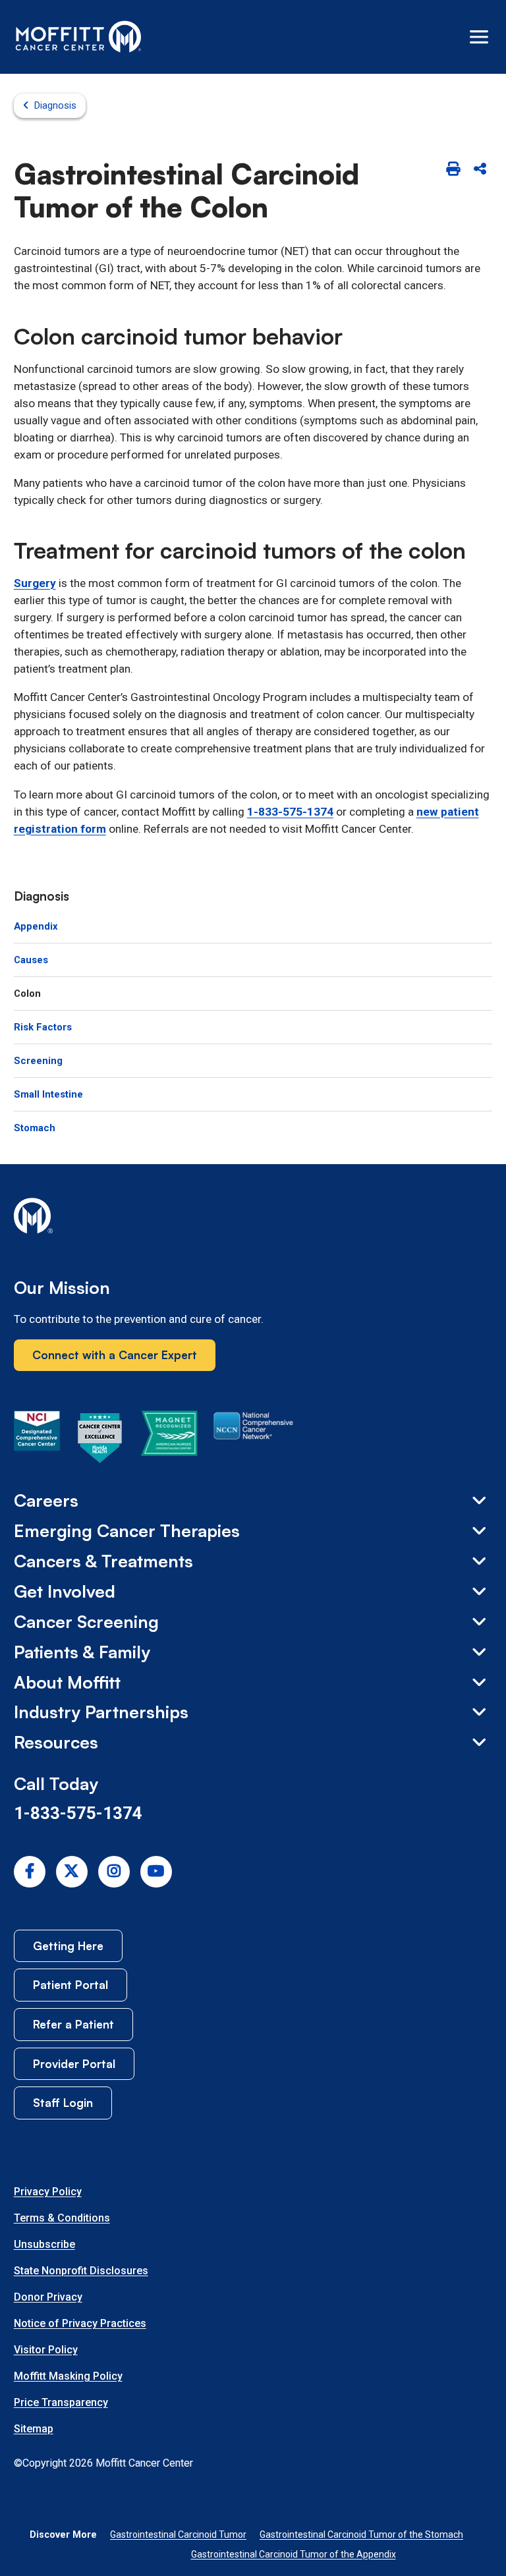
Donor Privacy (48, 2297)
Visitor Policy (46, 2350)
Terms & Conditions (62, 2218)
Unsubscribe (44, 2244)
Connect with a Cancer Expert (115, 1355)
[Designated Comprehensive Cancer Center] (37, 1440)
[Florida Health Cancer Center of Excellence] (100, 1440)
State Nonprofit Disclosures (81, 2271)
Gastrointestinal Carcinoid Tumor (178, 2534)
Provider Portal (74, 2063)
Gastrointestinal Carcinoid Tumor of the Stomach (361, 2534)
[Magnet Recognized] (169, 1440)
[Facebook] (30, 1872)
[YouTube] (156, 1872)
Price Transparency (61, 2402)
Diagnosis (55, 105)
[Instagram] (114, 1872)
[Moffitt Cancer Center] (79, 37)
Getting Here (68, 1946)
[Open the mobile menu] (479, 37)
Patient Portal (70, 1984)
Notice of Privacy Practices (80, 2323)
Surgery (35, 583)
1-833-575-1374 (290, 812)
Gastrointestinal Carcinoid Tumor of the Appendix (294, 2554)
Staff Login (63, 2102)
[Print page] (453, 170)
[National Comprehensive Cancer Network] (253, 1440)
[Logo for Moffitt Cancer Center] (253, 1218)
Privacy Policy (48, 2192)
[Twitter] (72, 1872)
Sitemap (34, 2429)
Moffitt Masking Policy (68, 2376)
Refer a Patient (73, 2024)
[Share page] (480, 170)
